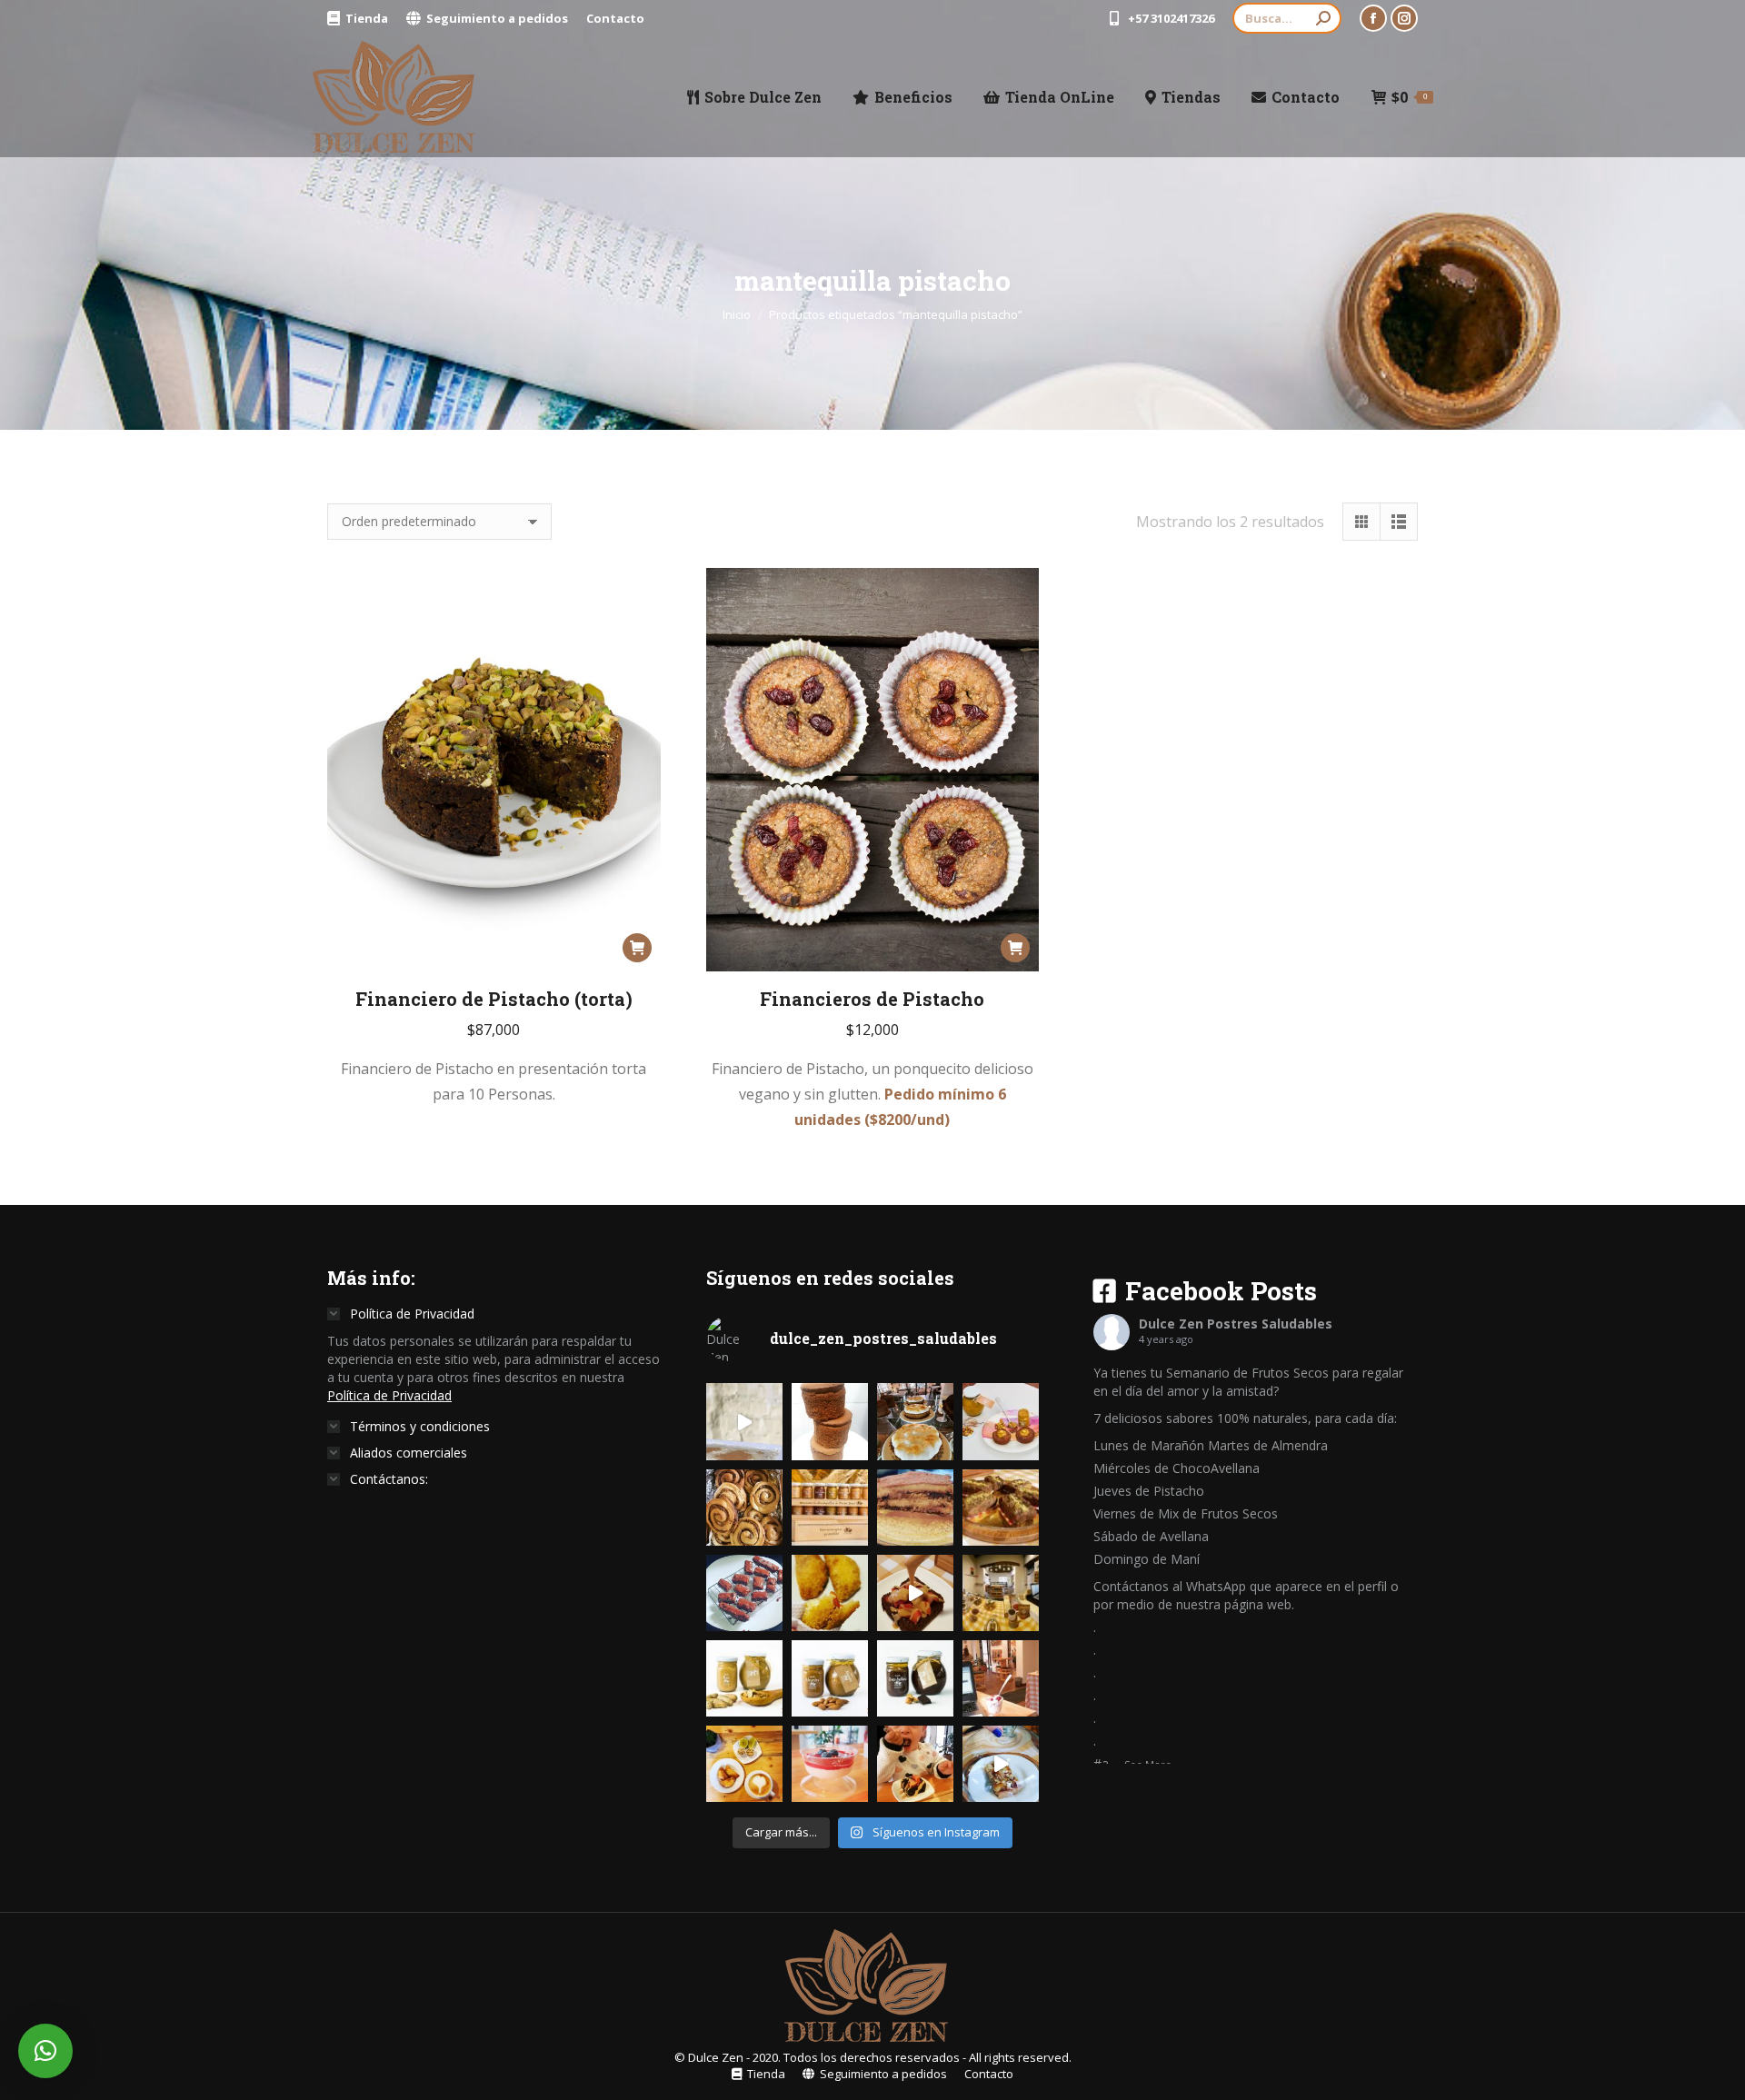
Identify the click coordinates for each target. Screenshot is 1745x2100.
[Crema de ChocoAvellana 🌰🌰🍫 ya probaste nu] (915, 1678)
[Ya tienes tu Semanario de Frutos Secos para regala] (830, 1508)
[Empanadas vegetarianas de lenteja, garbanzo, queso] (744, 1764)
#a (1101, 1763)
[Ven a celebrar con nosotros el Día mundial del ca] (744, 1593)
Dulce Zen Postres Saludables (1236, 1324)
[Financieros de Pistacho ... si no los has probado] (1001, 1508)
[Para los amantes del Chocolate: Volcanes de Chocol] (830, 1421)
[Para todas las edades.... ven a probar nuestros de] (915, 1764)
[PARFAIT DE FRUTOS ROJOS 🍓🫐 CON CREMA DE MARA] (830, 1764)
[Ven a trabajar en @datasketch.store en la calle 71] (1001, 1678)
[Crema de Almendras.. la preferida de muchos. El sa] (830, 1678)
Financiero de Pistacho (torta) (494, 999)
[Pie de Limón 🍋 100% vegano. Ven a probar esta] (915, 1421)
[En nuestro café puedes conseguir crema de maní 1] (744, 1678)
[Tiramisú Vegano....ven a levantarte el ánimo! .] (915, 1508)
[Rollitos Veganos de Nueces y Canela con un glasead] (744, 1508)
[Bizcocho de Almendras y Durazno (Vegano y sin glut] (1001, 1764)
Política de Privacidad (389, 1395)
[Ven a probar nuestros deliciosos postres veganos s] (1001, 1593)
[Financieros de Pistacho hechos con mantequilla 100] (1001, 1421)
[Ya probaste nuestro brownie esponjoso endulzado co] (915, 1593)
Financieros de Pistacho (872, 999)
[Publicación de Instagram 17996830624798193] (744, 1421)
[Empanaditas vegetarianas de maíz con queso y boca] (830, 1593)
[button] (45, 2051)
